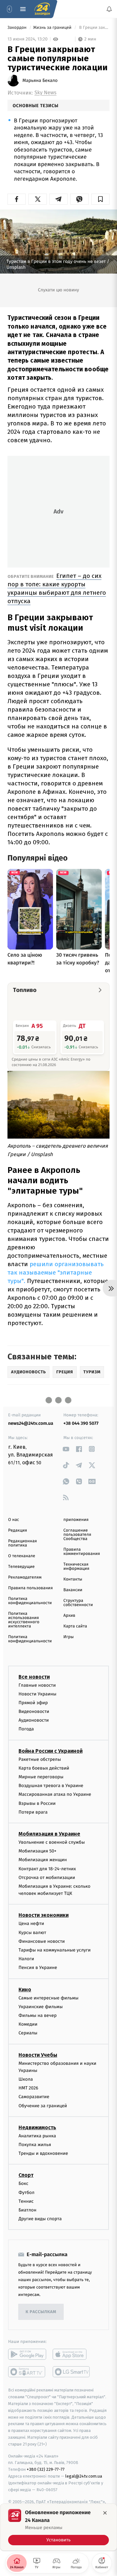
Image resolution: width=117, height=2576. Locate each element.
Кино (25, 1990)
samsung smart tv (72, 2372)
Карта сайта (75, 1626)
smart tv (27, 2372)
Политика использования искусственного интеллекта (24, 1620)
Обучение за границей (43, 2106)
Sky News (45, 93)
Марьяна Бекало (40, 81)
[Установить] (58, 2527)
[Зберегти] (100, 199)
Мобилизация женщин (43, 1860)
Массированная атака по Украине (55, 1795)
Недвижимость (37, 2127)
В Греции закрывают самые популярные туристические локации (94, 28)
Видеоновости (34, 1711)
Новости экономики (44, 1915)
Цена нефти (31, 1924)
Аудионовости (34, 1721)
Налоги (26, 1959)
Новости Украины (38, 1694)
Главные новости (37, 1685)
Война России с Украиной (51, 1751)
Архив (69, 1616)
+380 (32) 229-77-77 (46, 2470)
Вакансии (73, 1590)
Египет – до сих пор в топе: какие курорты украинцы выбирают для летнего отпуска (57, 588)
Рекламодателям (25, 1577)
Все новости (34, 1677)
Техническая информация (76, 1567)
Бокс (23, 2184)
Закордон (18, 28)
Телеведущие (21, 1567)
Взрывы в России (37, 1803)
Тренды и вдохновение (43, 2154)
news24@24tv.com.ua (31, 1423)
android (27, 2355)
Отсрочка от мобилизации (47, 1878)
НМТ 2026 (28, 2088)
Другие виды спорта (40, 2219)
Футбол (26, 2193)
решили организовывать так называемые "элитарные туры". (56, 1272)
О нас (13, 1520)
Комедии (28, 2025)
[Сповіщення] (109, 9)
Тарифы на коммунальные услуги (55, 1950)
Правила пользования (30, 1588)
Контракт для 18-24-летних (47, 1869)
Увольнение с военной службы (52, 1842)
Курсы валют (32, 1933)
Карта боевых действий (44, 1768)
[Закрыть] (105, 2513)
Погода (26, 1729)
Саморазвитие (34, 2097)
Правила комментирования (82, 1552)
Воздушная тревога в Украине (51, 1786)
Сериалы (28, 2033)
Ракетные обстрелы (40, 1759)
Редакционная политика (22, 1543)
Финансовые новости (42, 1941)
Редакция (18, 1530)
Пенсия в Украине (38, 1968)
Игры (69, 1637)
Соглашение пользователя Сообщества (77, 1535)
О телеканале (22, 1556)
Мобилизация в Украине (49, 1834)
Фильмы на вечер (38, 2015)
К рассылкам (41, 2312)
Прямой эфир (33, 1703)
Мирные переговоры (41, 1777)
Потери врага (33, 1812)
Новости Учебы (38, 2055)
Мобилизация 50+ (37, 1851)
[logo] (42, 9)
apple (72, 2355)
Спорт (26, 2175)
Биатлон (27, 2210)
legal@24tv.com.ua (84, 2476)
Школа (26, 2079)
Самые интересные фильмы (48, 1998)
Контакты (73, 1579)
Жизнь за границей (53, 28)
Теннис (26, 2201)
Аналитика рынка (37, 2136)
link (66, 1449)
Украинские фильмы (41, 2007)
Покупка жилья (35, 2145)
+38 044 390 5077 (81, 1423)
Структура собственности (78, 1603)
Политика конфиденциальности (30, 1601)
